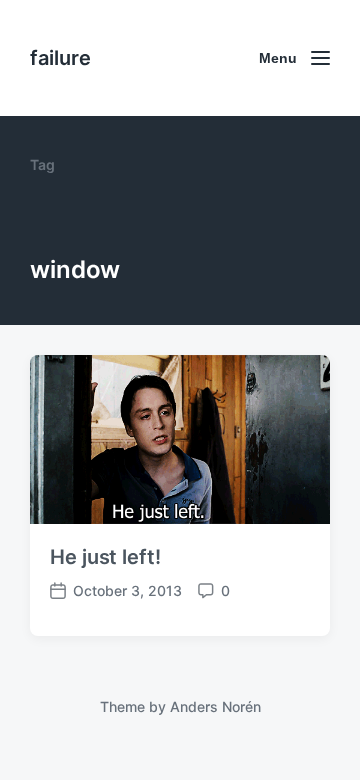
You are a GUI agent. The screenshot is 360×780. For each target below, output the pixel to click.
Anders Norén (215, 706)
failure (60, 58)
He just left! (105, 557)
